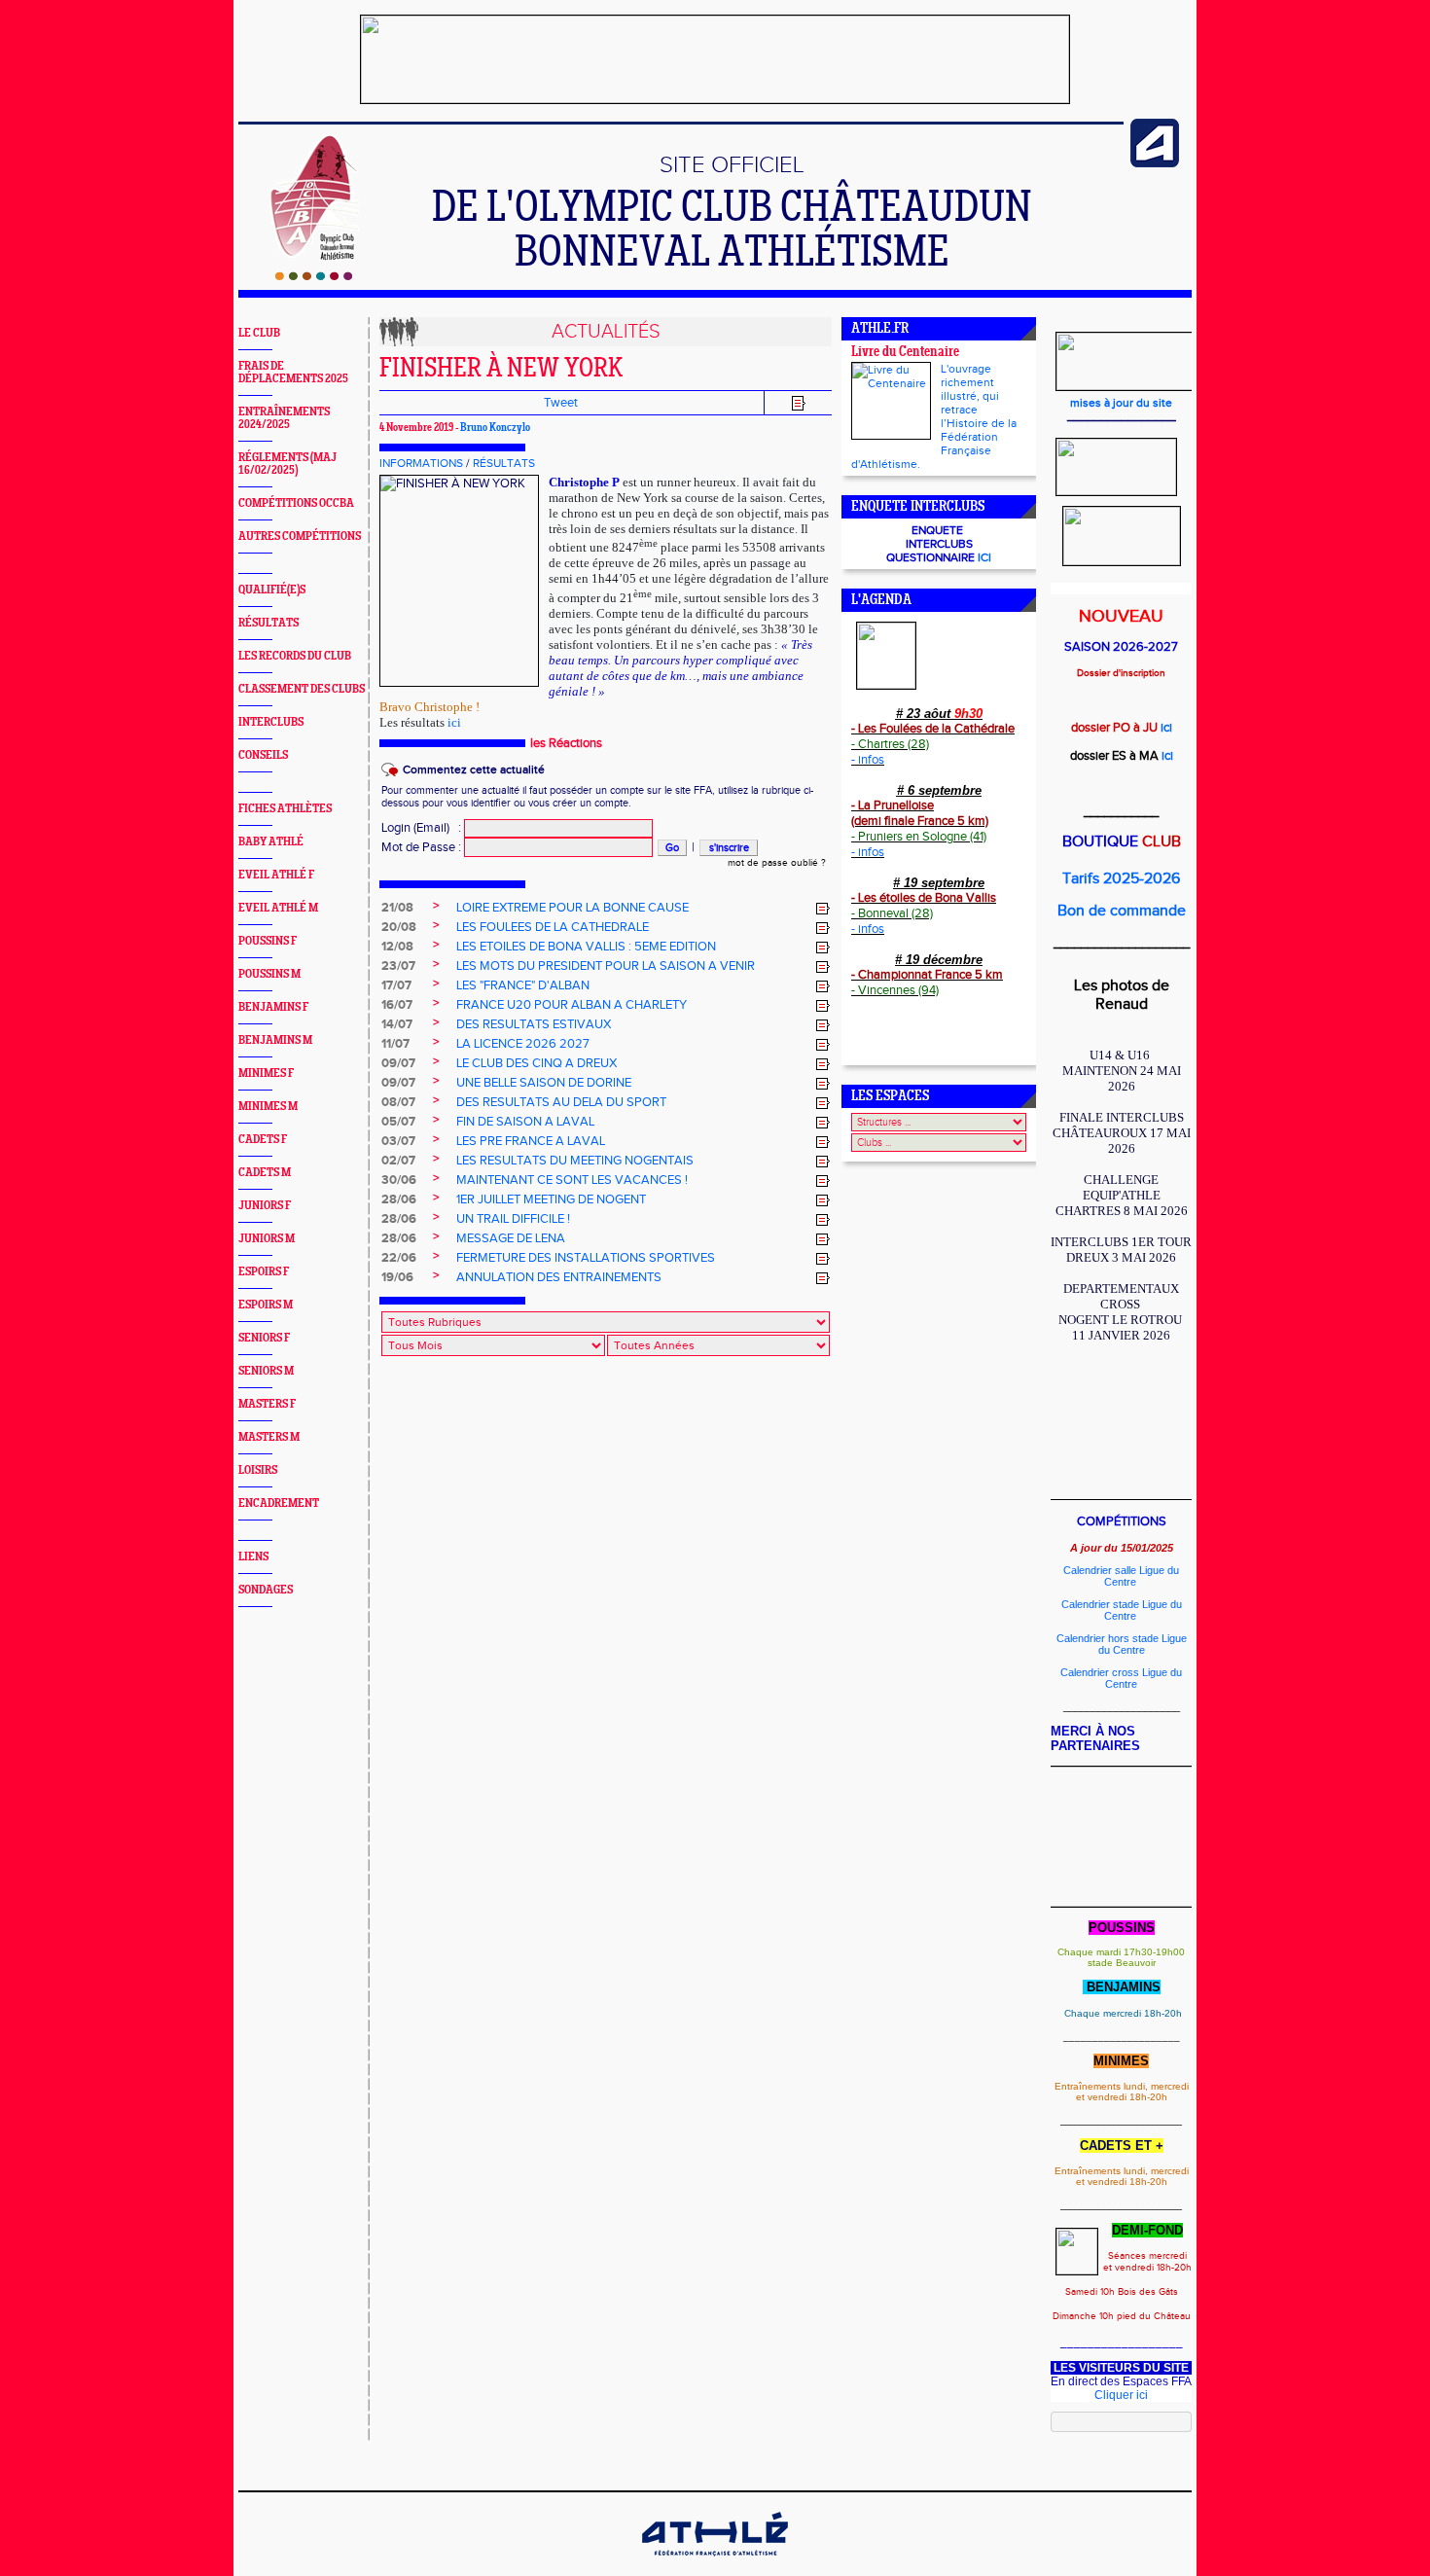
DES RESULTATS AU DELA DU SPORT (561, 1102)
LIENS (253, 1557)
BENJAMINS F (273, 1007)
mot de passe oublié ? (777, 863)
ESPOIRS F (264, 1272)
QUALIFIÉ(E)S (272, 590)
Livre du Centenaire (905, 353)
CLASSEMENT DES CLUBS (302, 689)
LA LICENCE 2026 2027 (523, 1044)
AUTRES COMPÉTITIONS (300, 537)
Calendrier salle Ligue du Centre (1121, 1576)
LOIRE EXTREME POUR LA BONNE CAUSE (572, 908)
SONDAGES (266, 1590)
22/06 (399, 1258)
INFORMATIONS (421, 463)
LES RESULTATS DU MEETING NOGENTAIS (575, 1161)
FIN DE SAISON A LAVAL (525, 1122)
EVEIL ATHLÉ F (276, 875)
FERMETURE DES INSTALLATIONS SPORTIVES (586, 1258)
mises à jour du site (1121, 403)
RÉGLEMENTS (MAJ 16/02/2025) (287, 464)
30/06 (399, 1180)
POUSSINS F (268, 941)
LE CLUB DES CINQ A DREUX (536, 1063)
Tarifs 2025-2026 (1121, 879)
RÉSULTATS (268, 623)
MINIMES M (268, 1107)
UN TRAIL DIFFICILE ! (513, 1219)
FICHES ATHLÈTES (285, 809)
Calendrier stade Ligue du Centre (1122, 1610)
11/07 (395, 1044)
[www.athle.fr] (1155, 163)
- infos (868, 760)
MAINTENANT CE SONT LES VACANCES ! (572, 1180)
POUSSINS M (269, 974)
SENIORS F (264, 1338)
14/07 (397, 1024)
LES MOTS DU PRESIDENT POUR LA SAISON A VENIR (606, 966)
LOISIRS (258, 1470)
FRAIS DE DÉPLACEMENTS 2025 (293, 373)
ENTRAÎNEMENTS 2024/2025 (284, 418)
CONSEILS (263, 755)
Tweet (561, 403)
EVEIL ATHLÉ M (278, 908)
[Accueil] (314, 276)
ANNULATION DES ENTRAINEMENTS (559, 1277)
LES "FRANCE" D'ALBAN (523, 985)
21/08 (397, 908)
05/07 (398, 1122)
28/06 (399, 1199)
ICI (984, 557)
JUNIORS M (267, 1239)
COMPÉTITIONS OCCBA (296, 503)
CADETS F (263, 1140)
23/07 (398, 966)
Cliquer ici (1121, 2395)
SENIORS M (266, 1371)
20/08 (399, 927)
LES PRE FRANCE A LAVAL (531, 1141)
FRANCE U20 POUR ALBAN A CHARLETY (572, 1005)
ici (454, 722)
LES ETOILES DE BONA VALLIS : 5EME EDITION (586, 947)
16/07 (397, 1005)
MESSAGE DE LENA (511, 1238)
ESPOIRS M (266, 1305)
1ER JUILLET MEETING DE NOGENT (551, 1199)
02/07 (398, 1161)
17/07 (396, 985)
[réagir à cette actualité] (823, 909)
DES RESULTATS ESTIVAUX (534, 1024)
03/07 (398, 1141)
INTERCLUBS (271, 722)
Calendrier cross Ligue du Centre (1121, 1678)
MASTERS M (269, 1437)
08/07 (398, 1102)
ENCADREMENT (279, 1503)
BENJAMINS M (275, 1040)
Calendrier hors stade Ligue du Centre (1122, 1644)
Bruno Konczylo (495, 428)
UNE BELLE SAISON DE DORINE (544, 1083)
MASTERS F (267, 1404)
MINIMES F (266, 1073)
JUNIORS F (265, 1206)
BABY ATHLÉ (271, 842)
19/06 (397, 1277)
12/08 (397, 947)
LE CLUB (259, 333)
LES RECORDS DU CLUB (295, 656)
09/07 (398, 1063)
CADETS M (265, 1173)
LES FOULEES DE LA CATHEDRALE (553, 927)
